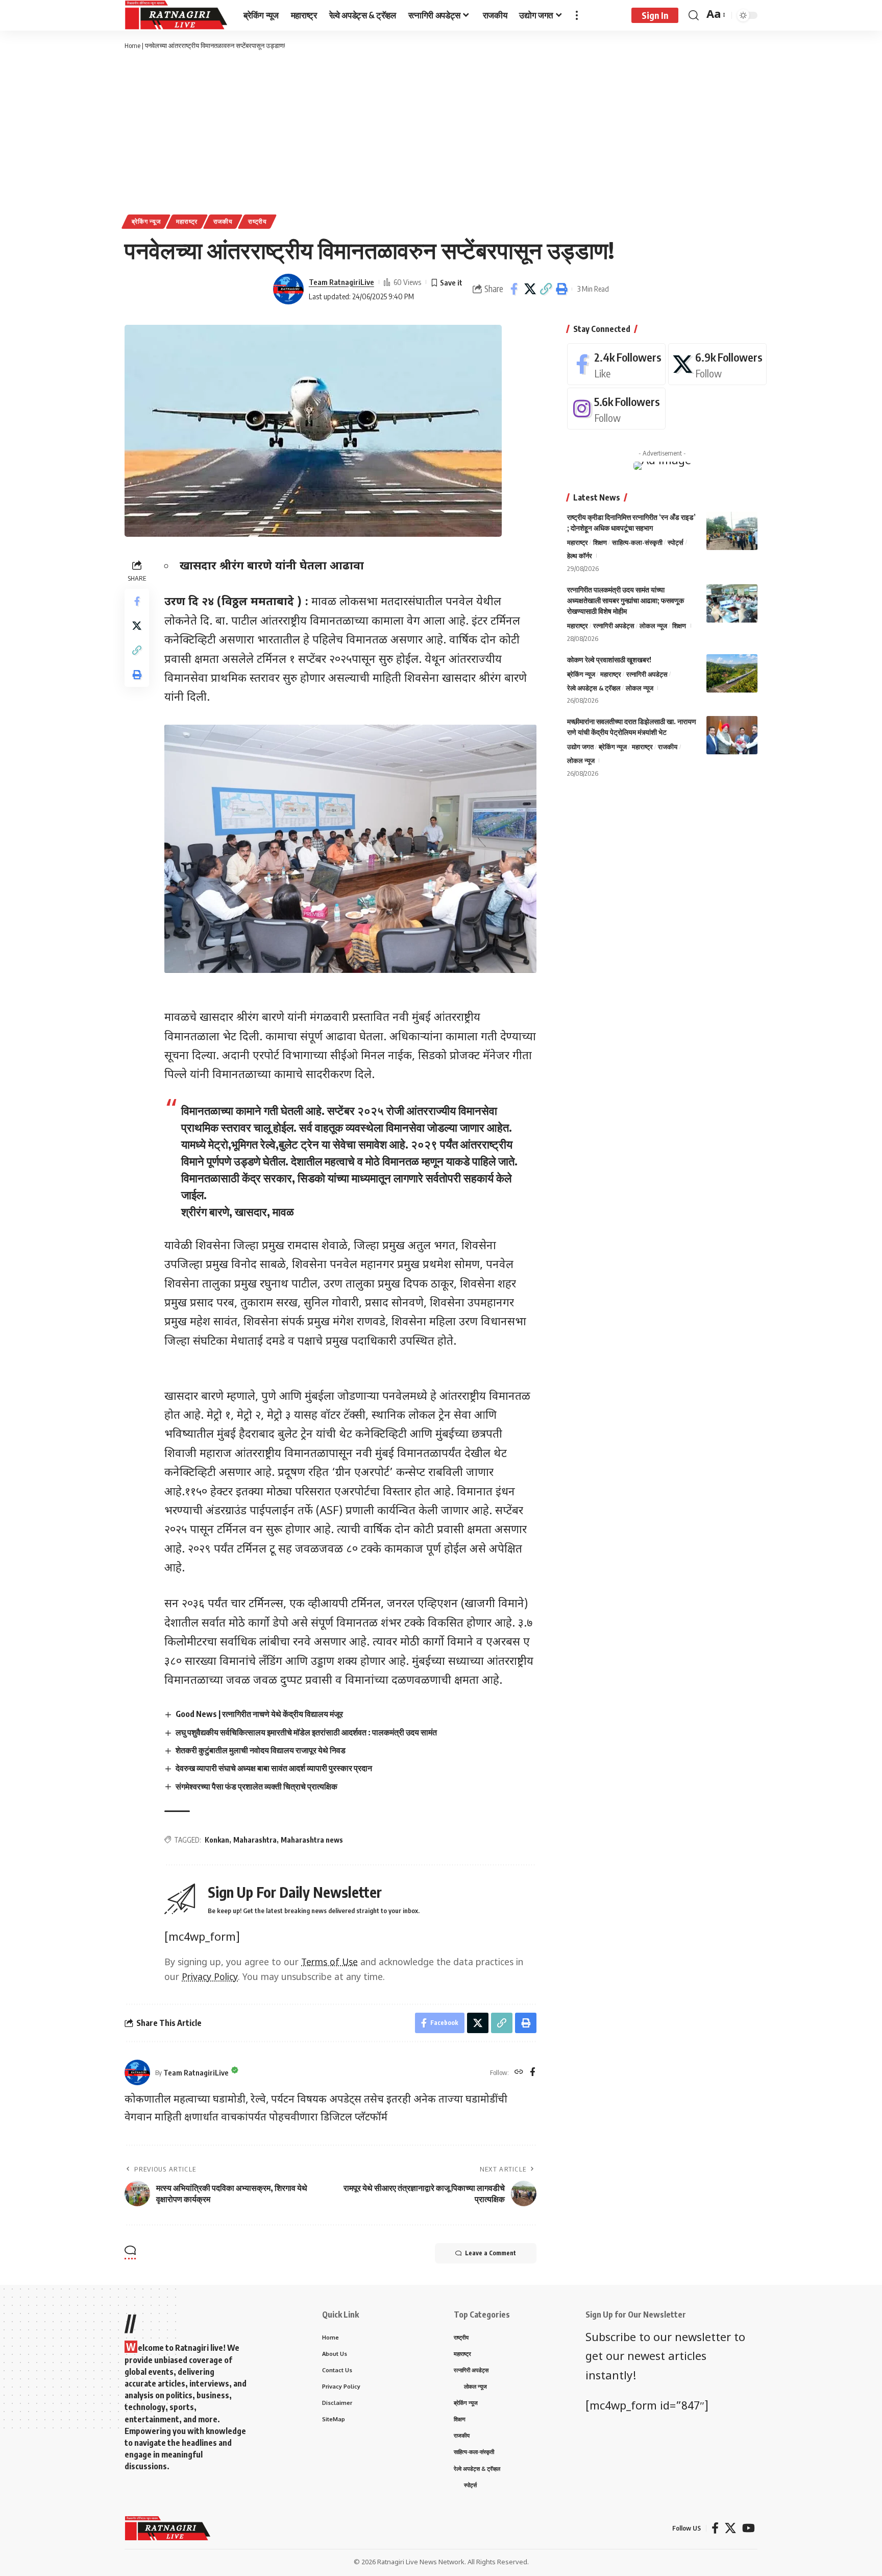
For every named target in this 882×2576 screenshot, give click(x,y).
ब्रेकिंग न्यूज (146, 221)
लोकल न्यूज (653, 626)
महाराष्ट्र (187, 221)
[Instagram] (616, 409)
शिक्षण (600, 542)
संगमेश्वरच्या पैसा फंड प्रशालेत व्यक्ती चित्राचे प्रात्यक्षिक (256, 1786)
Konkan (217, 1840)
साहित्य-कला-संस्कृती (637, 542)
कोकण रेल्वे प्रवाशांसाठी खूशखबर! (609, 660)
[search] (694, 15)
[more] (577, 15)
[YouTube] (749, 2528)
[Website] (519, 2072)
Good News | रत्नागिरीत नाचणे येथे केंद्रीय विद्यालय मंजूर (259, 1714)
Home (132, 45)
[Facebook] (533, 2072)
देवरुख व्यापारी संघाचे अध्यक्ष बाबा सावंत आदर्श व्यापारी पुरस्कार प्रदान (274, 1768)
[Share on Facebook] (514, 289)
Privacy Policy (210, 1978)
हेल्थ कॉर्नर (580, 556)
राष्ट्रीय (258, 221)
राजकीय (223, 221)
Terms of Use (329, 1963)
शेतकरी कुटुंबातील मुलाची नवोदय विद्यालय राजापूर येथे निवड (261, 1750)
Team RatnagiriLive (341, 282)
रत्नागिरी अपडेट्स (614, 626)
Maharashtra (255, 1840)
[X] (717, 364)
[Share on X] (530, 289)
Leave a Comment (491, 2253)
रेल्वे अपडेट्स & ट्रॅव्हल (594, 688)
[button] (546, 289)
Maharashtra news (312, 1840)
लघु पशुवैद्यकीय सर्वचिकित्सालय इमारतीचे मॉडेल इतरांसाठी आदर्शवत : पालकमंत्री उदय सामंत (306, 1732)
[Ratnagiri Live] (176, 15)
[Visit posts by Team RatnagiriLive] (288, 289)
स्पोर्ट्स (676, 542)
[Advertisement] (441, 133)
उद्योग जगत (580, 747)
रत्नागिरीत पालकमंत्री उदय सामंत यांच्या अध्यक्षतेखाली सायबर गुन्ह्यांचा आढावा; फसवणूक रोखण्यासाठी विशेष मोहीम (626, 600)
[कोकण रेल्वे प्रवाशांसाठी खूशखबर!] (732, 673)
